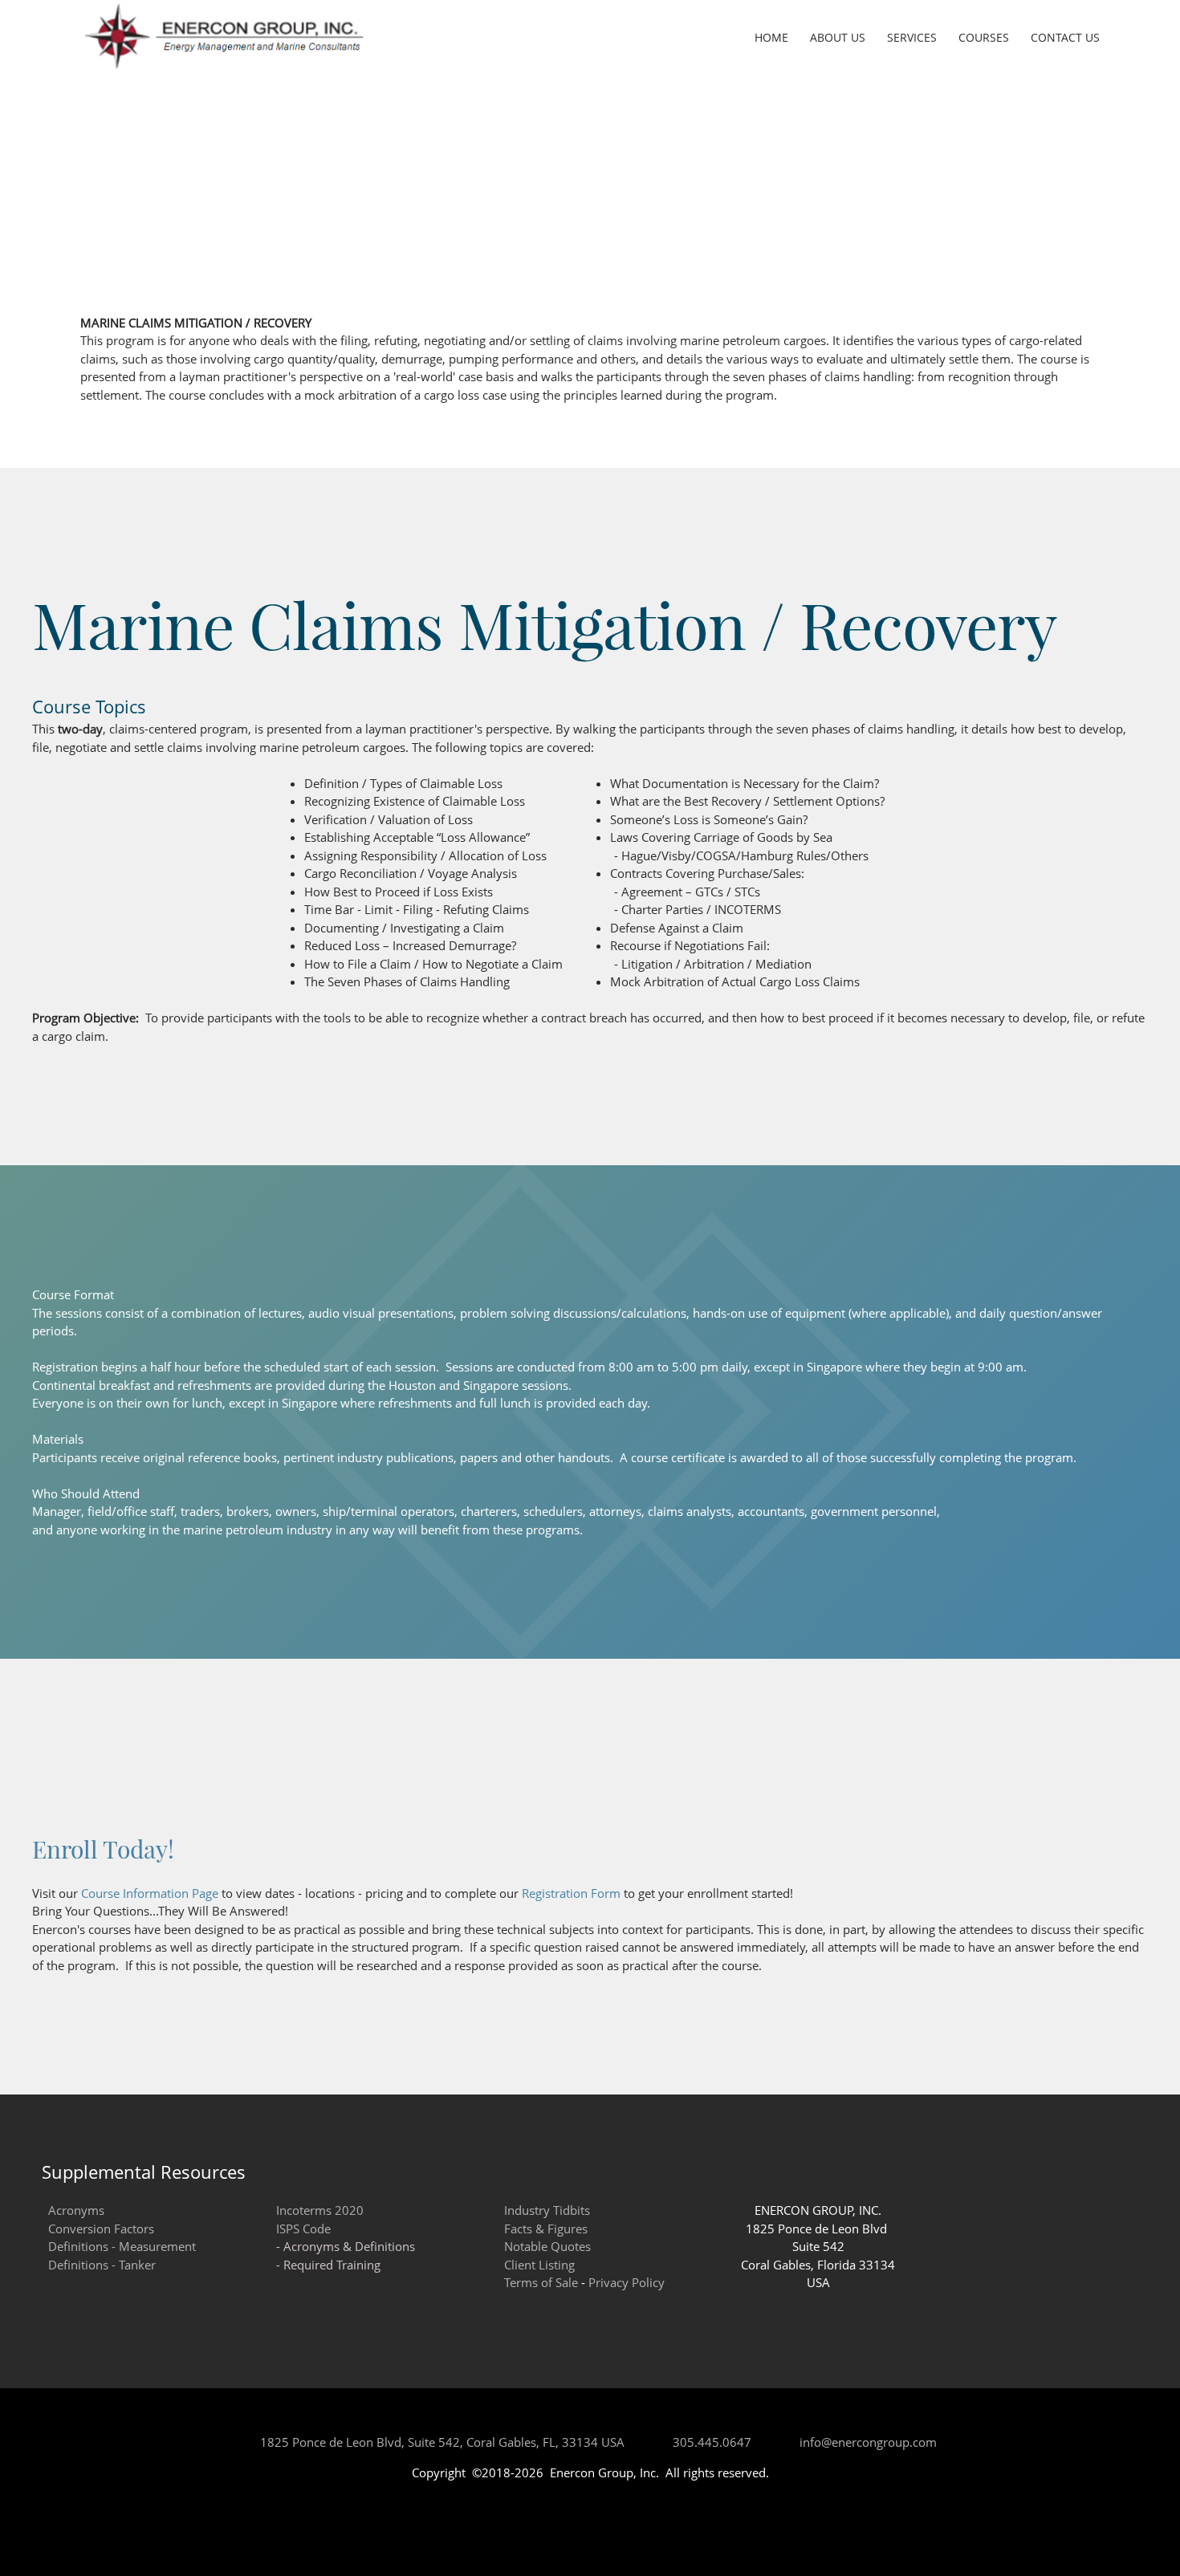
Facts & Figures (546, 2229)
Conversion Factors (101, 2229)
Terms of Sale (541, 2282)
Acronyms (76, 2210)
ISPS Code (303, 2229)
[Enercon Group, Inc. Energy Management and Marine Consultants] (224, 36)
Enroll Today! (103, 1849)
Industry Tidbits (547, 2210)
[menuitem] (772, 39)
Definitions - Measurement (122, 2246)
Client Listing (539, 2265)
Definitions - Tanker (102, 2265)
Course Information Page (150, 1893)
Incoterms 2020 (320, 2210)
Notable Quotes (547, 2246)
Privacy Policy (627, 2282)
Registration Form (571, 1893)
